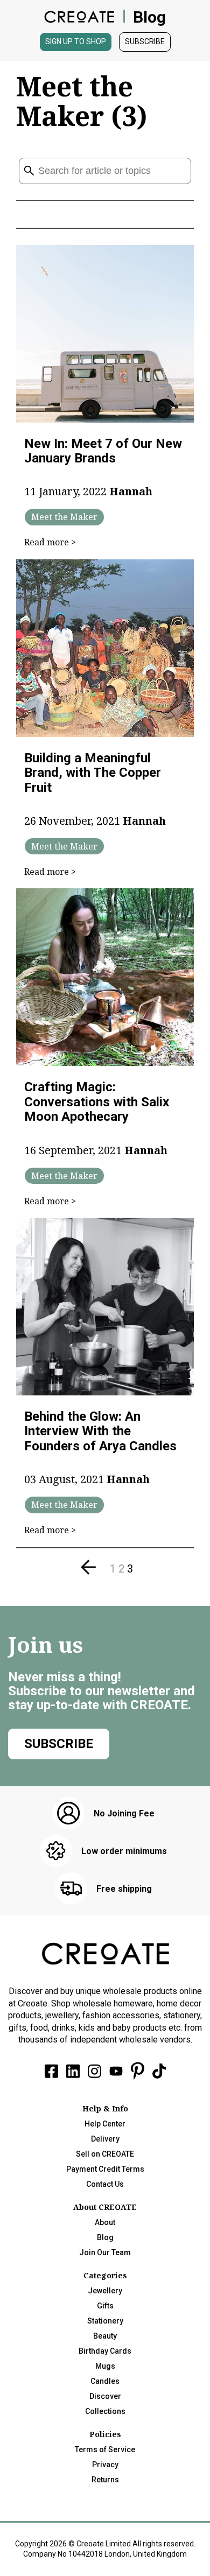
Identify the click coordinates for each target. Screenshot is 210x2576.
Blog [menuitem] (105, 2237)
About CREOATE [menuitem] (105, 2207)
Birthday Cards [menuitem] (105, 2351)
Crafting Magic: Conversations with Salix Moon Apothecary (97, 1102)
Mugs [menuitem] (105, 2366)
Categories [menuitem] (105, 2275)
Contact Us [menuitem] (105, 2184)
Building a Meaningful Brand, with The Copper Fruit (93, 773)
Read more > (50, 542)
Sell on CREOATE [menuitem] (105, 2154)
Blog (149, 17)
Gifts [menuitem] (105, 2306)
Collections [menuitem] (105, 2411)
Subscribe (145, 41)
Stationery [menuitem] (105, 2321)
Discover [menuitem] (105, 2396)
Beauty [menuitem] (105, 2336)
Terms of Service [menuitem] (105, 2449)
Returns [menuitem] (105, 2480)
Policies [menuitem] (105, 2434)
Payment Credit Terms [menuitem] (105, 2169)
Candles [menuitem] (105, 2381)
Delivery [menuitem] (105, 2139)
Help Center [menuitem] (105, 2124)
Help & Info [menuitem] (105, 2108)
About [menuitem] (105, 2222)
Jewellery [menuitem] (105, 2291)
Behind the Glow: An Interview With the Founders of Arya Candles (100, 1431)
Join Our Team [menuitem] (105, 2252)
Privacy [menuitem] (105, 2465)
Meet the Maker (64, 517)
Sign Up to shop (76, 41)
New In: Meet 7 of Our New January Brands (103, 451)
